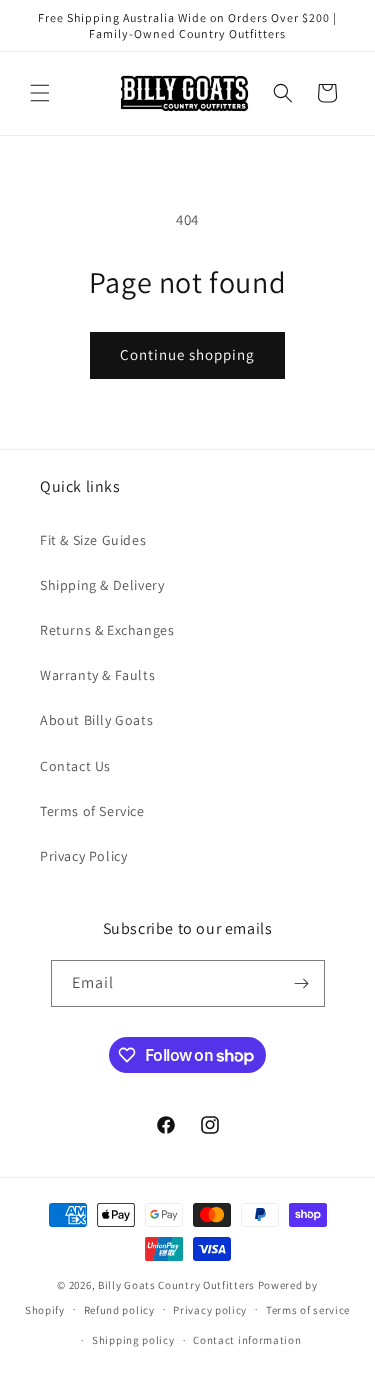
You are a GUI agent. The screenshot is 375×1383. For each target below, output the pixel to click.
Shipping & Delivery (102, 585)
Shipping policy (133, 1340)
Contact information (247, 1340)
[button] (40, 93)
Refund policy (119, 1310)
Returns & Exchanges (107, 630)
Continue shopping (187, 354)
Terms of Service (92, 811)
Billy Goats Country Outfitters (176, 1285)
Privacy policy (210, 1310)
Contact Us (75, 766)
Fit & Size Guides (93, 540)
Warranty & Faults (97, 675)
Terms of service (308, 1310)
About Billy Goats (96, 720)
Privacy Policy (83, 856)
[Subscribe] (302, 983)
